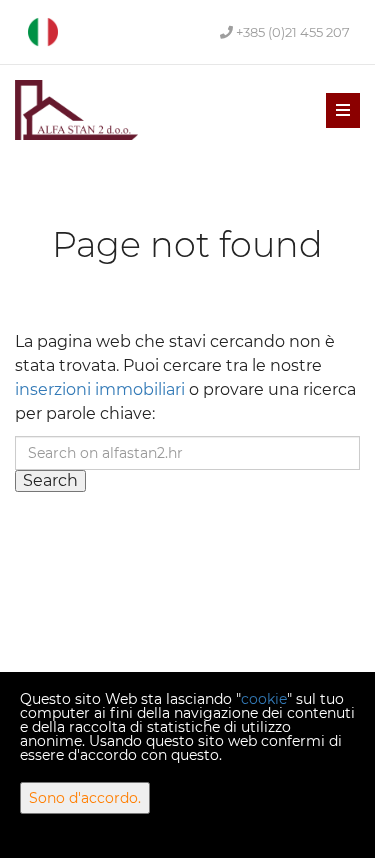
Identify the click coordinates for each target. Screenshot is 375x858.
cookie (264, 699)
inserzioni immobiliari (100, 389)
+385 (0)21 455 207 (291, 32)
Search (50, 480)
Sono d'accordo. (85, 798)
